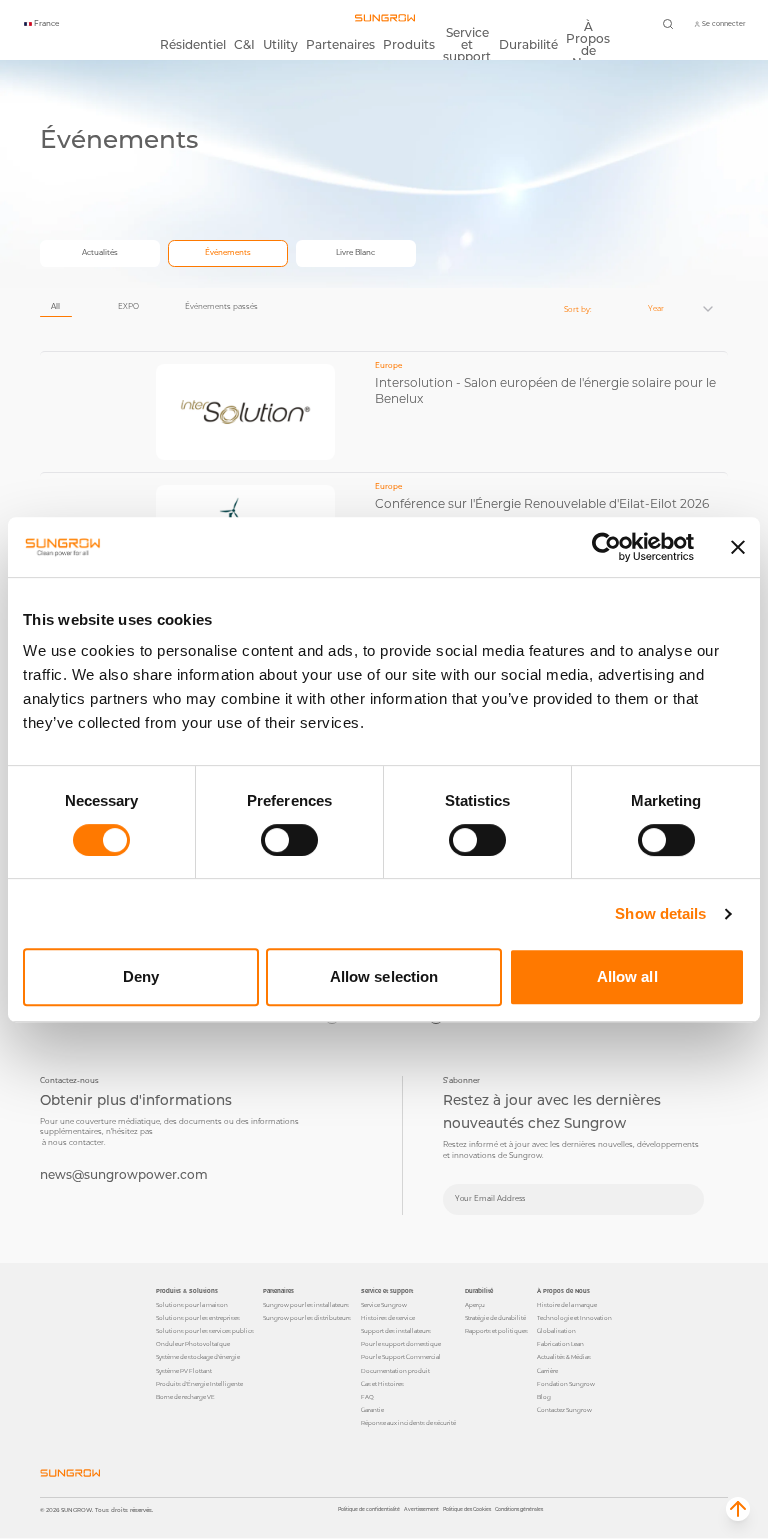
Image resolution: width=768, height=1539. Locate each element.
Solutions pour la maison (192, 1305)
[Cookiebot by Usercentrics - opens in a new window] (606, 547)
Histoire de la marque (567, 1305)
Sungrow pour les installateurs (306, 1305)
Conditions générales (519, 1509)
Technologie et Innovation (574, 1318)
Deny (141, 976)
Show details (660, 913)
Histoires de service (388, 1318)
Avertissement (421, 1509)
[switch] (289, 840)
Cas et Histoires (382, 1384)
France (46, 23)
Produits (409, 45)
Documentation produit (395, 1371)
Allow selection (384, 976)
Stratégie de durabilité (495, 1318)
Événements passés (221, 306)
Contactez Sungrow (564, 1410)
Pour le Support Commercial (401, 1357)
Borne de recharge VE (185, 1397)
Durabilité (528, 45)
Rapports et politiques (496, 1331)
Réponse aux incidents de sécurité (408, 1423)
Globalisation (556, 1331)
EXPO (128, 306)
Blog (544, 1397)
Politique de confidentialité (369, 1509)
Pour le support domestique (401, 1344)
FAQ (367, 1397)
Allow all (627, 976)
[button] (738, 1509)
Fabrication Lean (560, 1344)
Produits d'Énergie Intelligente (199, 1384)
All (55, 306)
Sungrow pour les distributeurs (307, 1318)
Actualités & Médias (564, 1357)
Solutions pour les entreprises (198, 1318)
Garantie (372, 1410)
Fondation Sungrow (566, 1384)
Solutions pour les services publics (205, 1331)
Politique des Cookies (467, 1509)
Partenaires (340, 45)
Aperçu (475, 1305)
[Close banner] (738, 547)
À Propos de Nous (588, 45)
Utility (280, 45)
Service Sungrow (384, 1305)
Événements (228, 252)
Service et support (467, 45)
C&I (244, 45)
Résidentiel (193, 45)
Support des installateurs (396, 1331)
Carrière (547, 1371)
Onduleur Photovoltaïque (193, 1344)
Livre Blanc (355, 252)
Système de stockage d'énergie (198, 1357)
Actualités (100, 252)
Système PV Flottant (184, 1371)
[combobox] (668, 309)
